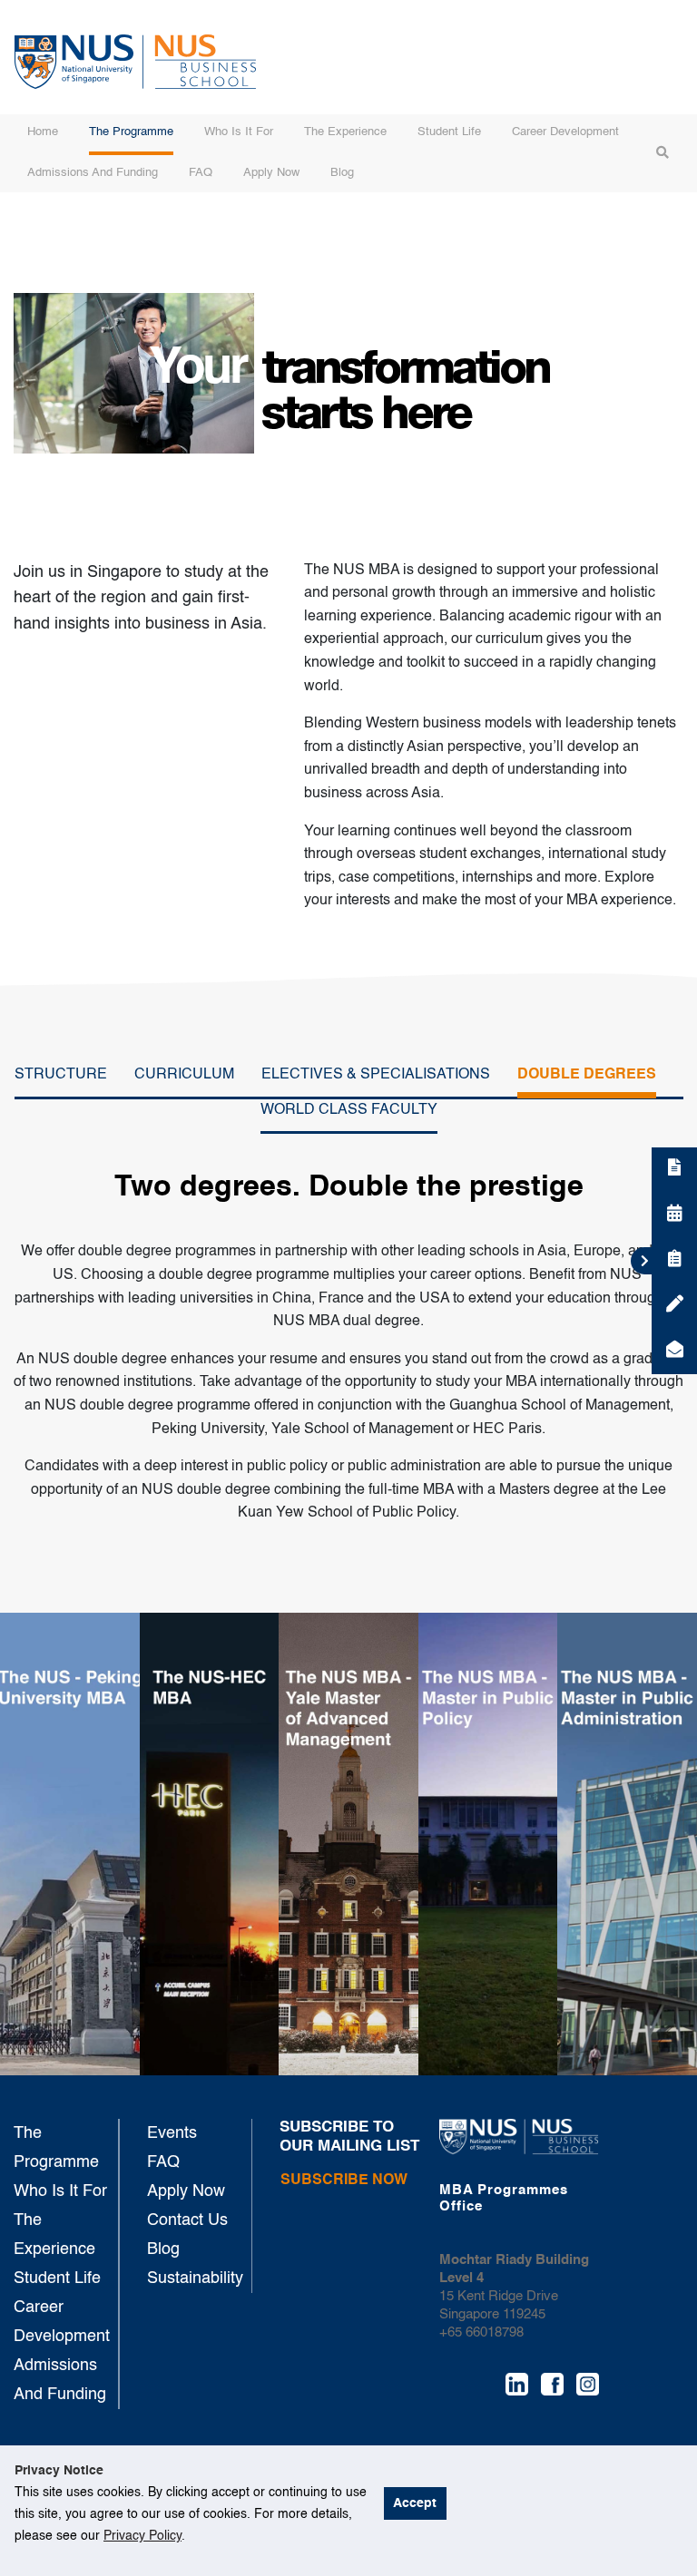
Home (43, 132)
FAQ (201, 173)
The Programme (131, 132)
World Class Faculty (349, 1110)
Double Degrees (587, 1075)
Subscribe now (344, 2181)
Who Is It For (239, 132)
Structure (61, 1075)
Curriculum (184, 1075)
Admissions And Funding (93, 173)
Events (172, 2133)
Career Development (565, 132)
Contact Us (187, 2220)
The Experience (345, 132)
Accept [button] (415, 2503)
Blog (342, 173)
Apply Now (271, 173)
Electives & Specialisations (376, 1075)
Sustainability (195, 2278)
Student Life (449, 132)
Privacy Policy (142, 2536)
